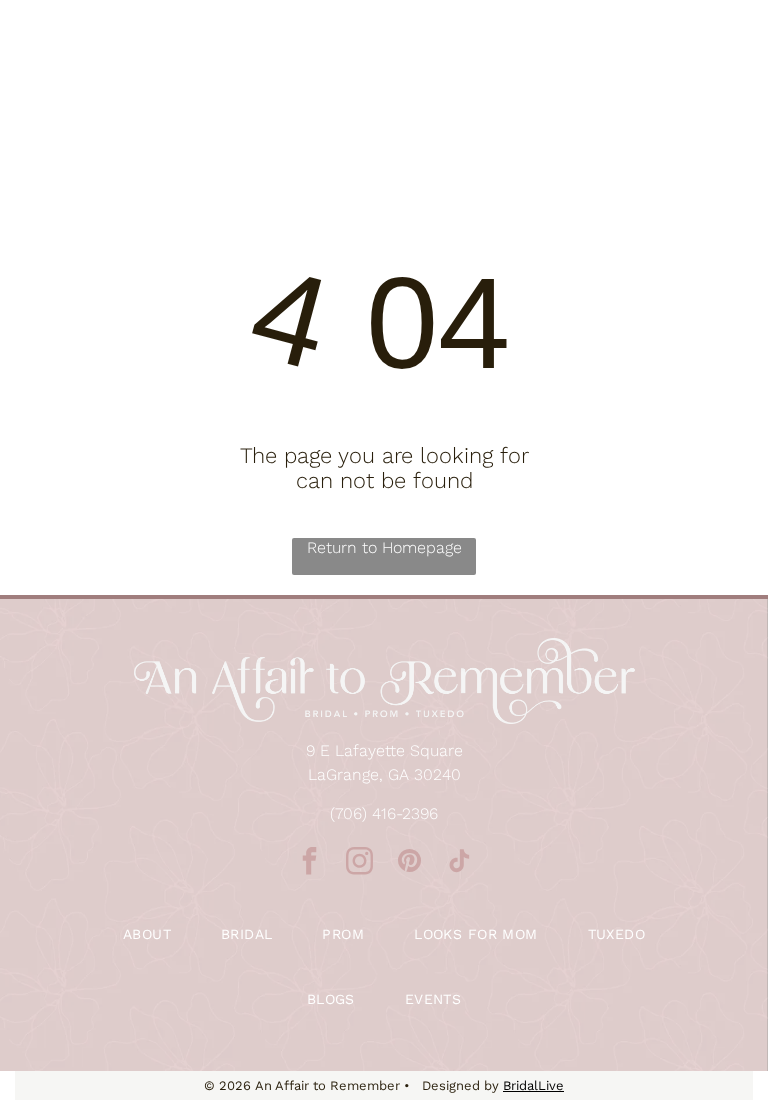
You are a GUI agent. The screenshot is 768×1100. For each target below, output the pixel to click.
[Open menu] (722, 64)
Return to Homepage (384, 547)
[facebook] (309, 863)
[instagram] (359, 863)
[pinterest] (409, 863)
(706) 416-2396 (384, 813)
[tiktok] (459, 863)
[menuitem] (147, 934)
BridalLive (533, 1085)
